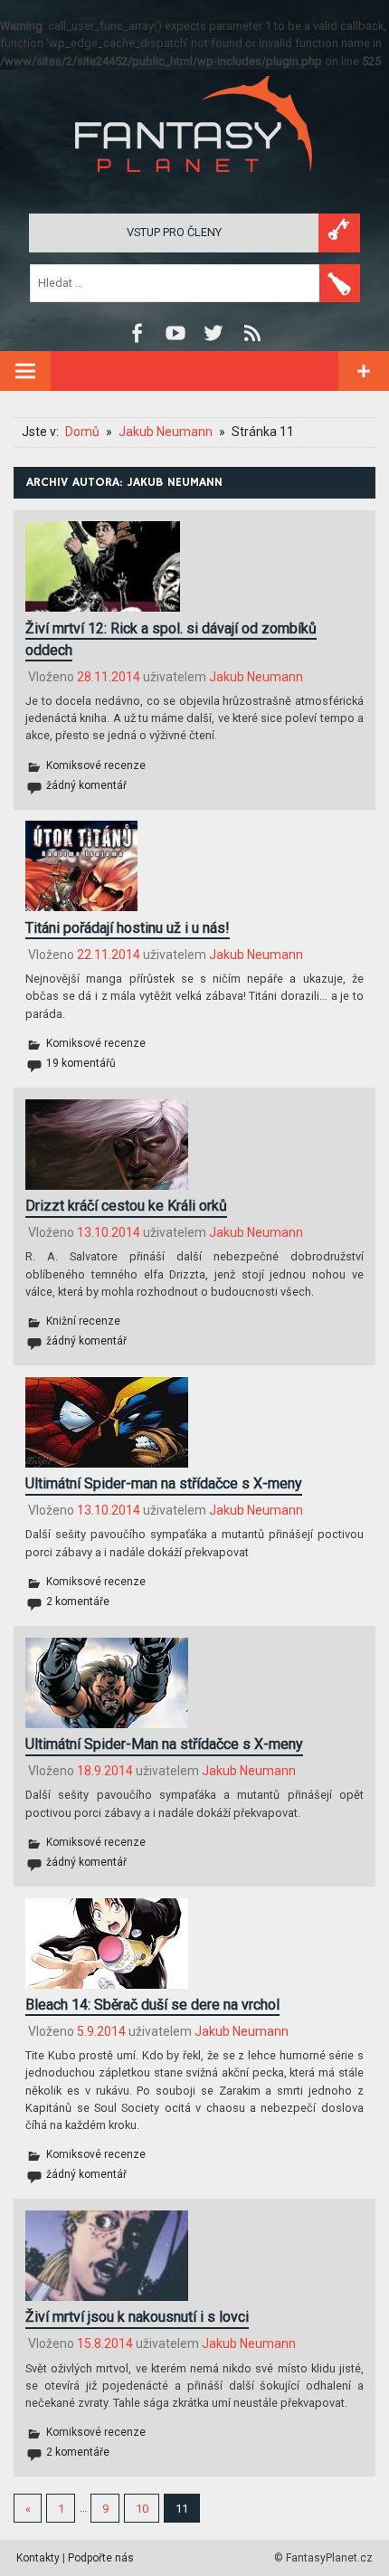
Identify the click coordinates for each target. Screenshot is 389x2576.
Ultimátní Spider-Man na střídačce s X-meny (164, 1744)
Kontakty (38, 2558)
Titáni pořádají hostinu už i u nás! (128, 928)
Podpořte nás (101, 2558)
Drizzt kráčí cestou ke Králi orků (126, 1206)
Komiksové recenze (96, 765)
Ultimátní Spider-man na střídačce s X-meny (164, 1483)
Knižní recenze (83, 1321)
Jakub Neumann (256, 677)
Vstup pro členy (174, 232)
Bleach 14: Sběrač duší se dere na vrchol (152, 2005)
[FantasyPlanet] (194, 187)
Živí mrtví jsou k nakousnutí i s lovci (137, 2317)
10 (142, 2509)
